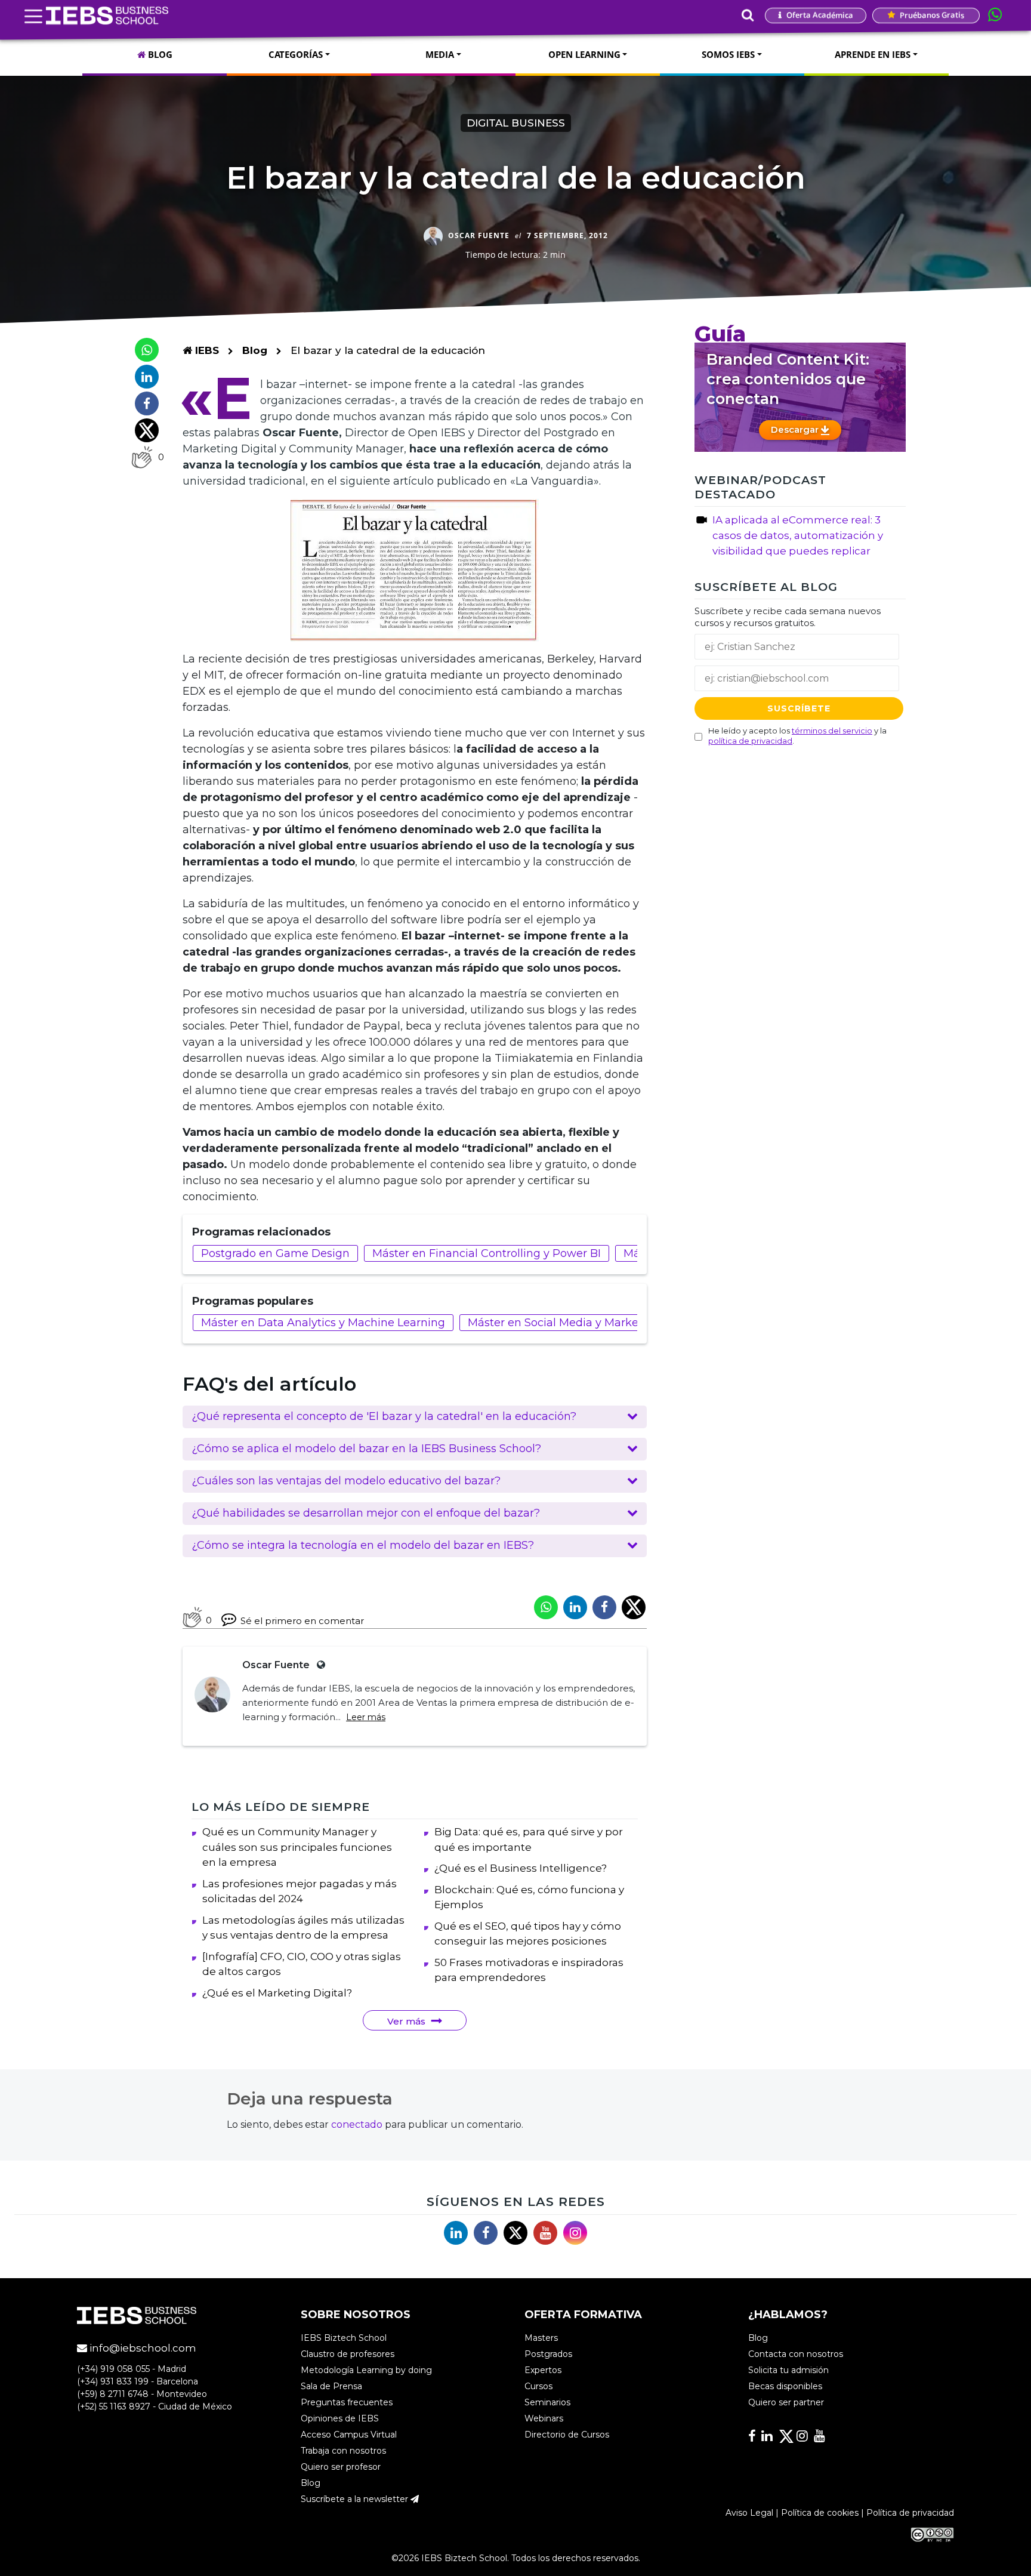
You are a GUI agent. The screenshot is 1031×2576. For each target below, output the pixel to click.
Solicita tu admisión (788, 2370)
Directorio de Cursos (567, 2435)
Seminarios (547, 2402)
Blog (255, 350)
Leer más (366, 1717)
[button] (415, 1417)
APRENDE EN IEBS (873, 54)
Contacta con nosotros (796, 2354)
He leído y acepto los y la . (797, 736)
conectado (357, 2124)
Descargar (796, 429)
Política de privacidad (910, 2513)
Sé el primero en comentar (302, 1621)
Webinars (544, 2418)
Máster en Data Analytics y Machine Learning (323, 1323)
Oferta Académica (819, 15)
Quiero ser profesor (341, 2467)
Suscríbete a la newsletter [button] (356, 2499)
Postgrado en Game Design (275, 1253)
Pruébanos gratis (931, 15)
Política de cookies (820, 2513)
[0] (142, 457)
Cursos (538, 2386)
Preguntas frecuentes (347, 2402)
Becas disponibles (785, 2386)
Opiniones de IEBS (340, 2418)
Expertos (543, 2370)
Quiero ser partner (786, 2402)
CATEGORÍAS (296, 54)
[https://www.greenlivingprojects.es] (319, 1665)
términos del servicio (832, 731)
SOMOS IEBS (728, 54)
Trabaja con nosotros (343, 2451)
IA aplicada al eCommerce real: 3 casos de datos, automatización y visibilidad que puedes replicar (798, 535)
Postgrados (548, 2354)
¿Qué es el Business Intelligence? (521, 1868)
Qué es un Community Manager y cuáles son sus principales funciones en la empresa (297, 1847)
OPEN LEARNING (584, 54)
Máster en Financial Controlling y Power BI (487, 1253)
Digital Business (516, 123)
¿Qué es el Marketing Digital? (277, 1993)
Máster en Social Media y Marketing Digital (583, 1323)
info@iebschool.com (142, 2348)
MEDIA (440, 54)
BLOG (159, 54)
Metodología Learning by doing (366, 2370)
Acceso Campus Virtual (349, 2435)
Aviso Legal (749, 2513)
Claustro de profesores (348, 2354)
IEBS (206, 350)
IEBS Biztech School (344, 2338)
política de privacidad (750, 741)
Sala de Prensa (331, 2386)
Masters (541, 2338)
